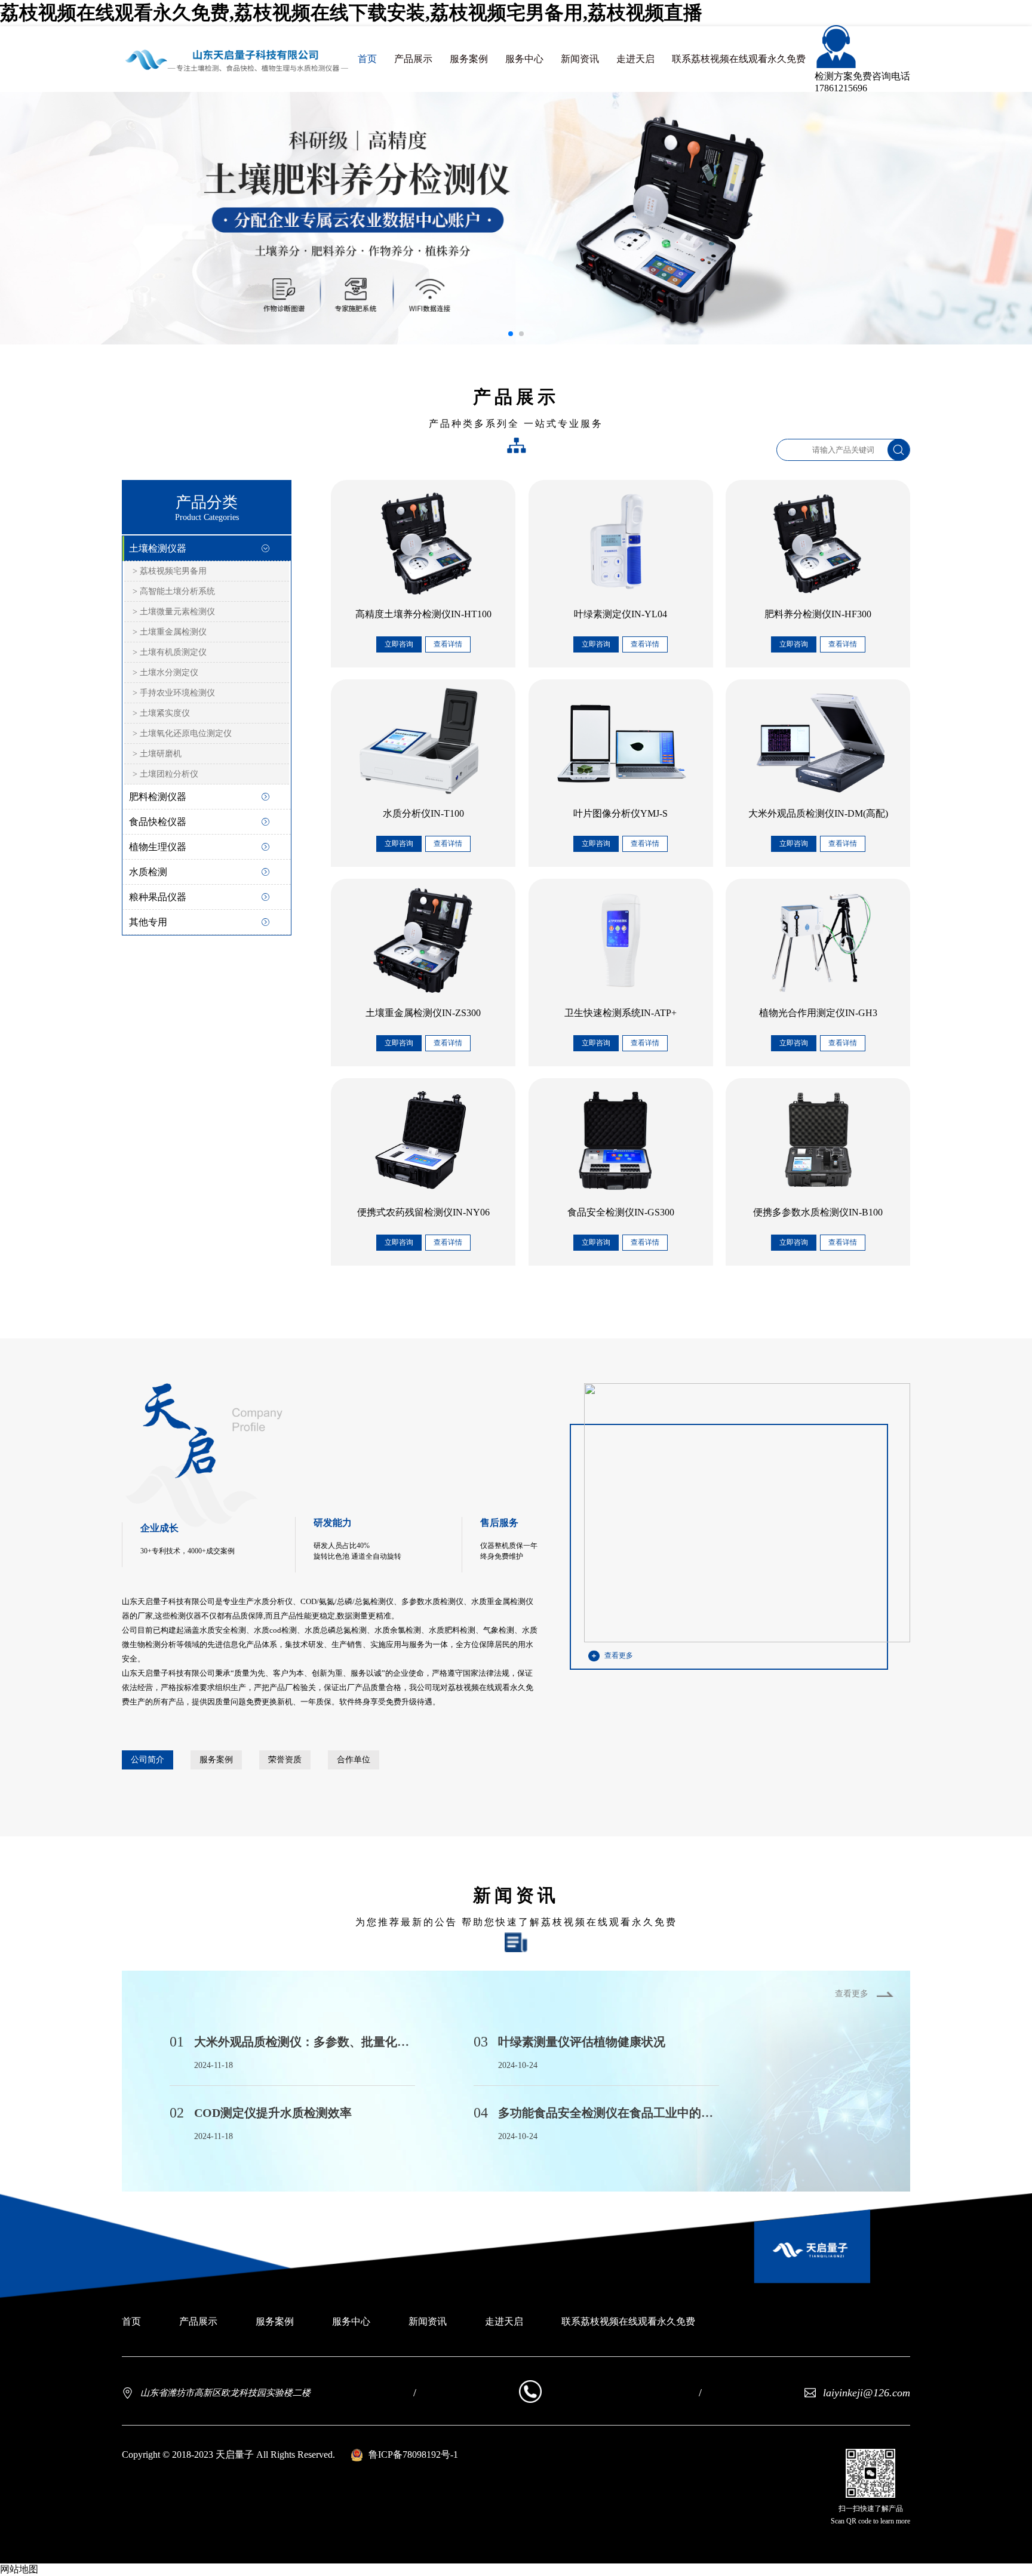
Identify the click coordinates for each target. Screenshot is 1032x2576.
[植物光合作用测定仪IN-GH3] (818, 940)
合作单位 (354, 1760)
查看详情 (448, 644)
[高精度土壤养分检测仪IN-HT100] (423, 541)
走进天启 (635, 59)
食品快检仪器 (158, 822)
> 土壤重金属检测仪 (170, 632)
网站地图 (19, 2569)
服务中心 (524, 59)
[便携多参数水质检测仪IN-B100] (818, 1140)
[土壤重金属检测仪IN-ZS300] (423, 940)
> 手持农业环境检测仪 (174, 693)
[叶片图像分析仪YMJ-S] (621, 741)
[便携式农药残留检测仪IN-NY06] (423, 1140)
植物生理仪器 (158, 847)
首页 (367, 59)
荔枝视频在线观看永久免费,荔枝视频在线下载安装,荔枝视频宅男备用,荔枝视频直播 (351, 13)
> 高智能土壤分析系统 (174, 591)
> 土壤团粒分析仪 (165, 774)
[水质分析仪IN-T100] (423, 741)
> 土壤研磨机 (157, 754)
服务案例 (469, 59)
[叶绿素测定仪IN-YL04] (621, 541)
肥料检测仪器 (158, 797)
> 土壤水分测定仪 (165, 673)
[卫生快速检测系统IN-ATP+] (621, 940)
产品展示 (413, 59)
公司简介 (148, 1760)
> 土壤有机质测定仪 (170, 652)
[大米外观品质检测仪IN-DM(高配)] (818, 741)
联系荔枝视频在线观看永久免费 (739, 59)
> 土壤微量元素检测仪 (174, 612)
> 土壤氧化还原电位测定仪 (182, 733)
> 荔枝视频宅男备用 (170, 571)
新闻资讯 (580, 59)
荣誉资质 (285, 1760)
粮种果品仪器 (158, 897)
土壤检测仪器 (158, 548)
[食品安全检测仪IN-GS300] (621, 1140)
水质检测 (148, 872)
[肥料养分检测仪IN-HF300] (818, 541)
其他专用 (148, 922)
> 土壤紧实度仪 (161, 713)
